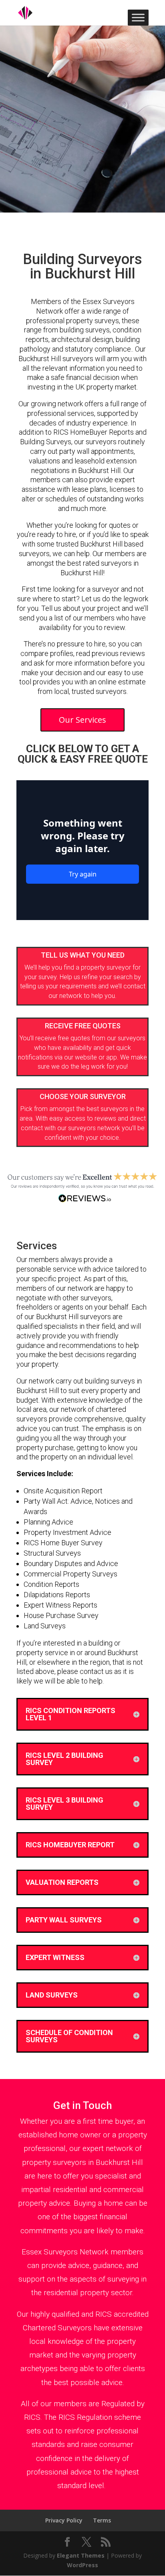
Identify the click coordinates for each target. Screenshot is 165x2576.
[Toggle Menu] (138, 17)
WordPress (82, 2565)
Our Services (82, 720)
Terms (102, 2520)
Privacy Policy (64, 2520)
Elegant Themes (81, 2555)
